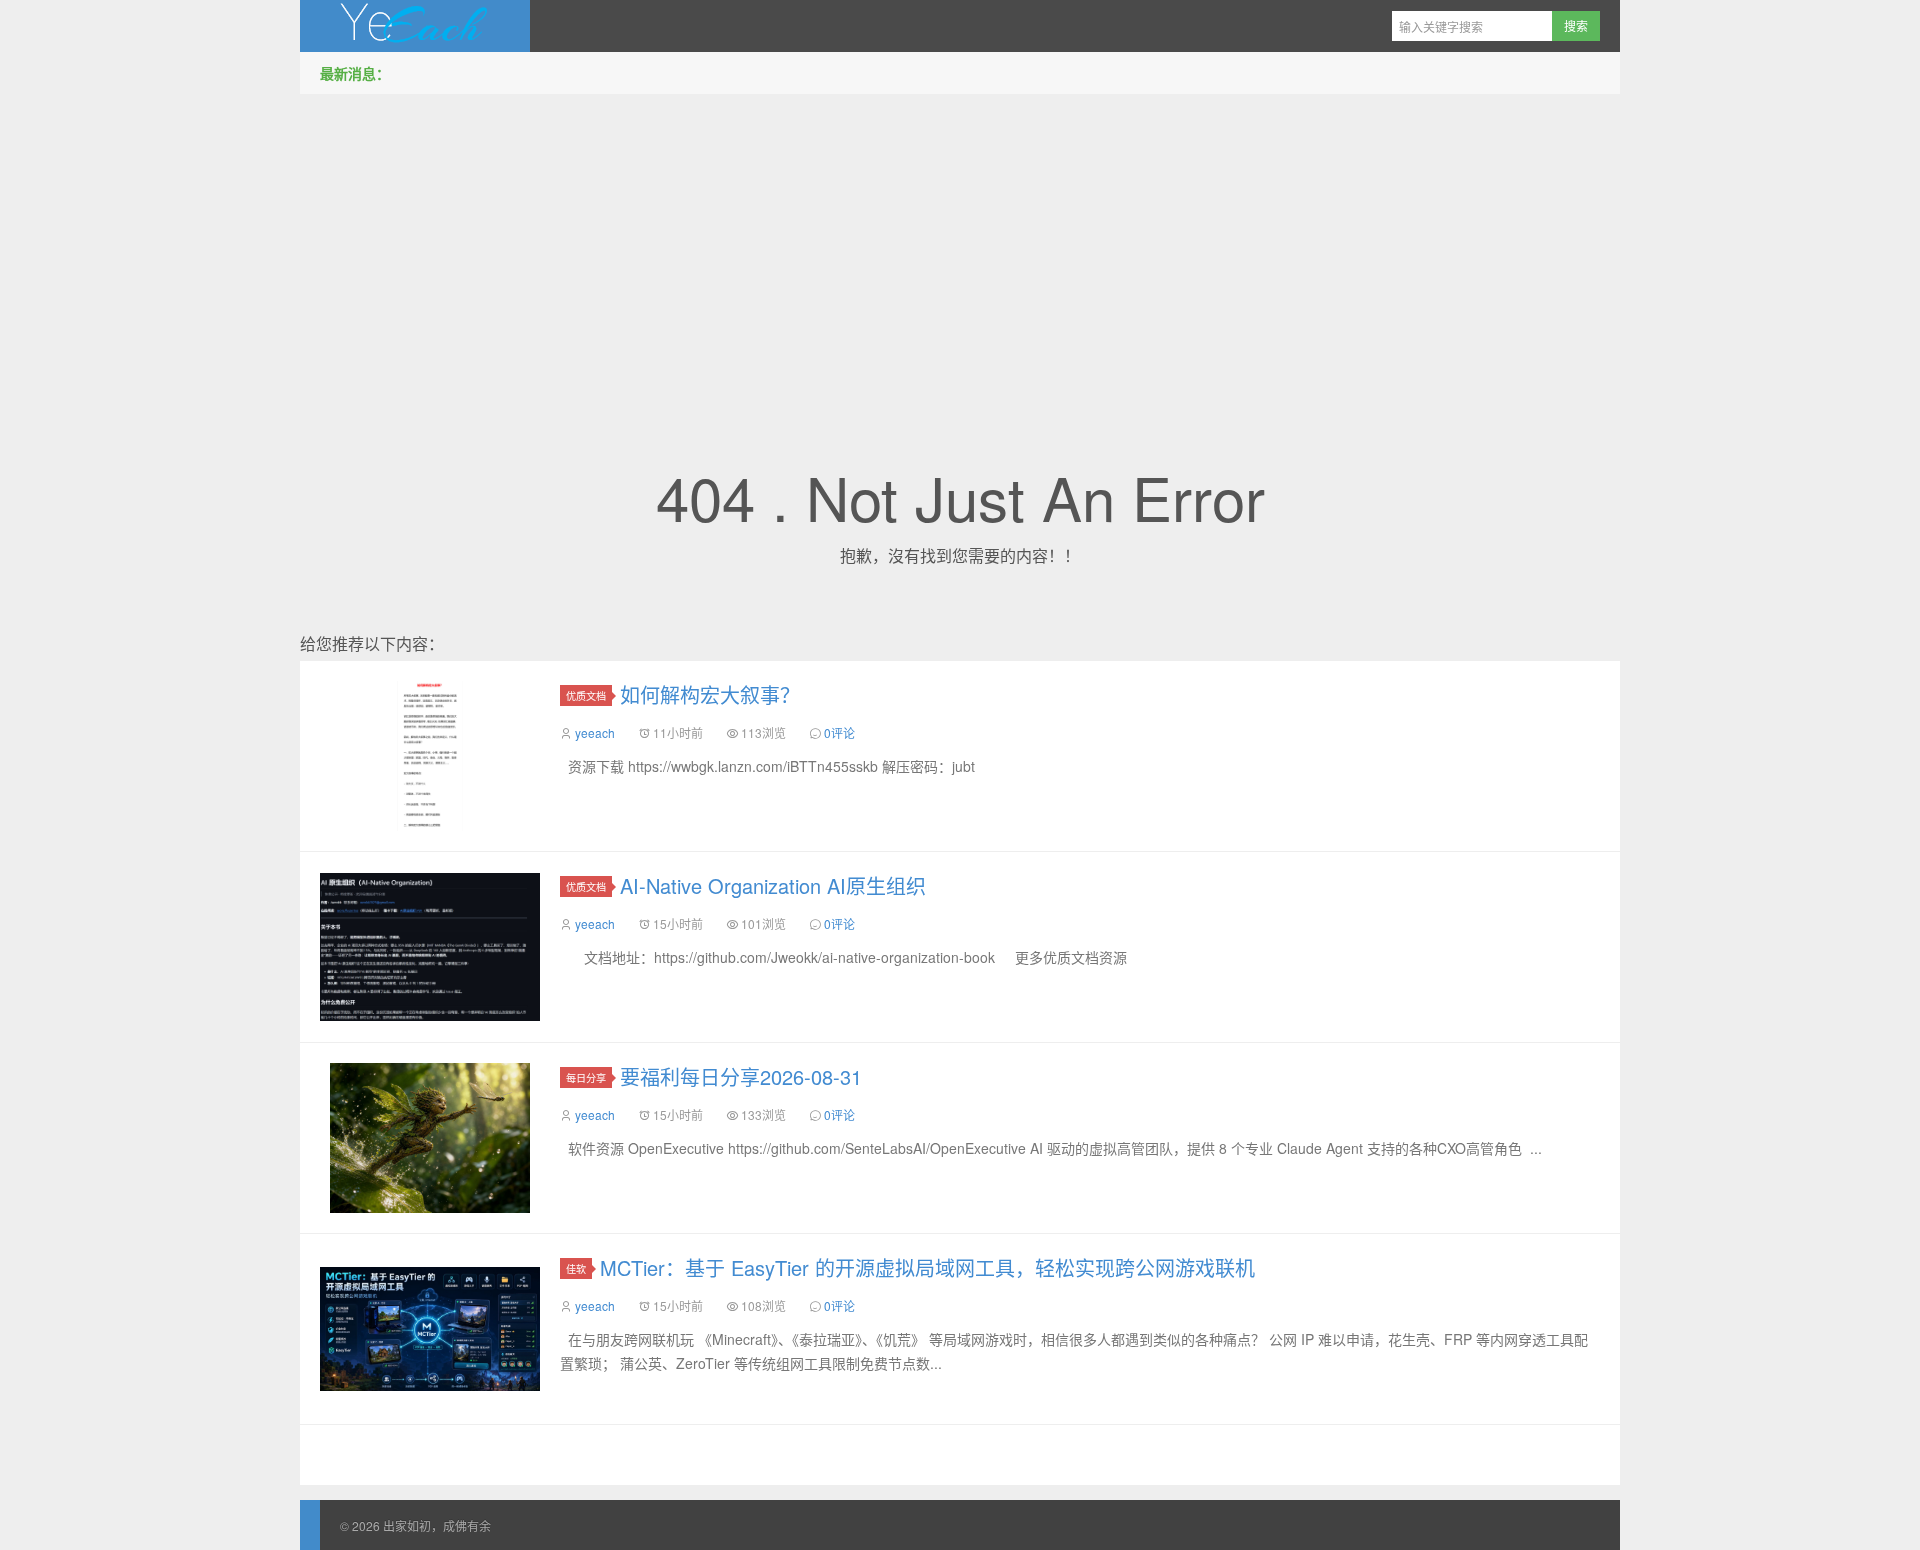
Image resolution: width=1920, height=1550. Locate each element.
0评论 (839, 732)
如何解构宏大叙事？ (710, 694)
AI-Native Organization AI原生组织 (773, 885)
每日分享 (586, 1077)
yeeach (595, 732)
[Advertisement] (960, 249)
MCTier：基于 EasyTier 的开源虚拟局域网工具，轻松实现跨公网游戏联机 (927, 1267)
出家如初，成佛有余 (415, 26)
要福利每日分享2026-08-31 (741, 1076)
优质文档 (586, 695)
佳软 (576, 1268)
